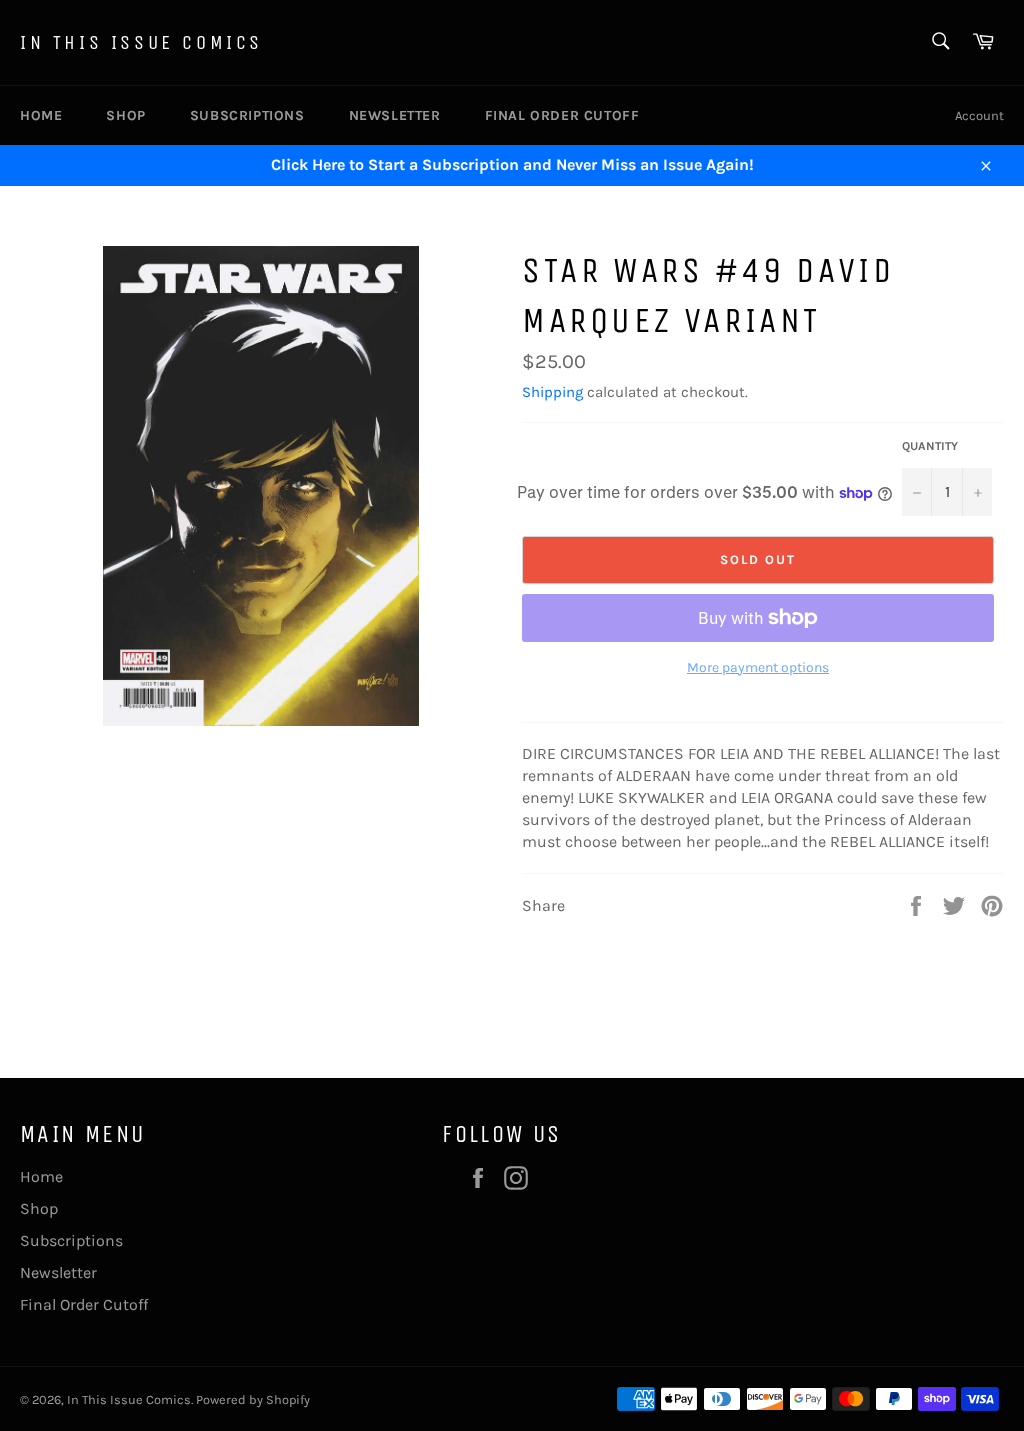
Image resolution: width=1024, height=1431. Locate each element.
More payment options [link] (758, 667)
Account (979, 115)
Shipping (552, 392)
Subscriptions (247, 115)
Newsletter (395, 115)
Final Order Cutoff (562, 115)
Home (41, 115)
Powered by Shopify (253, 1399)
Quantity (930, 446)
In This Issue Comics (141, 42)
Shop (125, 115)
